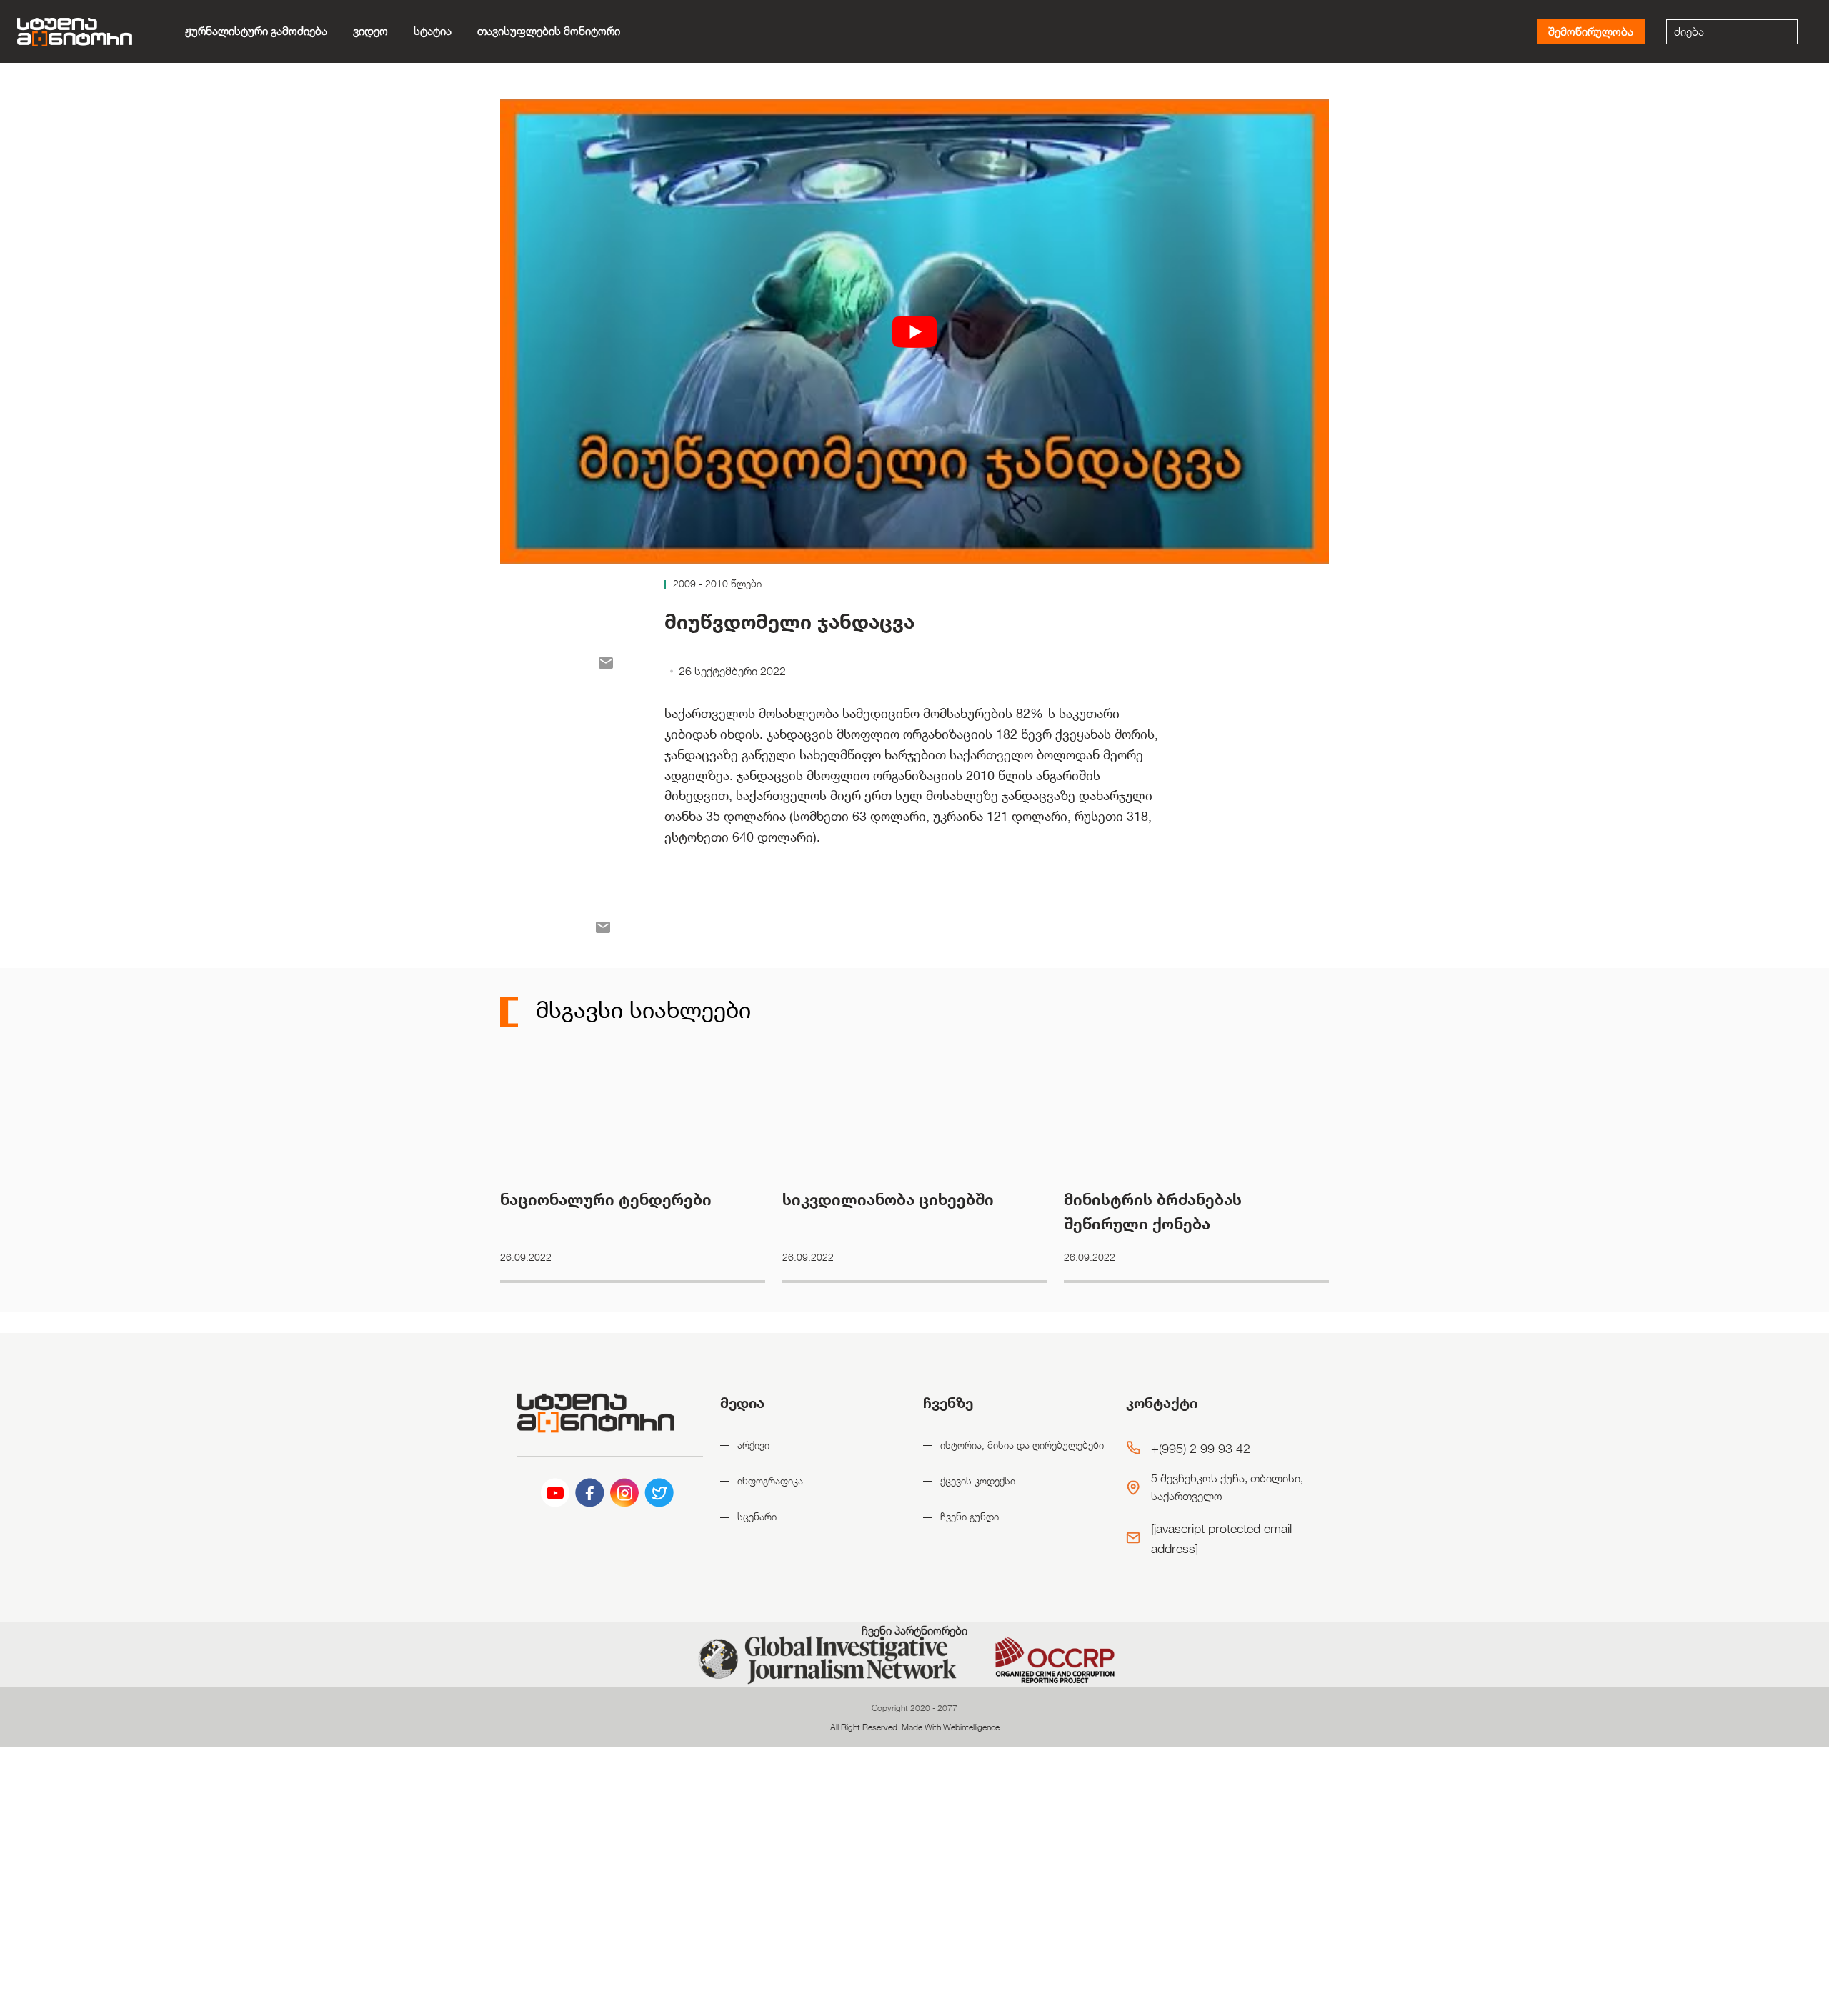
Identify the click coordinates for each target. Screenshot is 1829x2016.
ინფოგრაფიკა (770, 1481)
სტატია (433, 31)
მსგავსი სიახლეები (640, 1009)
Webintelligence (971, 1727)
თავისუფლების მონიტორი (549, 31)
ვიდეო (370, 31)
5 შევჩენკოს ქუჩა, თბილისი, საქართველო (1227, 1488)
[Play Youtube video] (914, 331)
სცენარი (757, 1516)
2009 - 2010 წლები (717, 583)
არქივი (753, 1445)
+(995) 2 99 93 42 (1201, 1448)
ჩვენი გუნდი (970, 1516)
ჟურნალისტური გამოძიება (256, 31)
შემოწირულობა (1591, 32)
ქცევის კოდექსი (978, 1481)
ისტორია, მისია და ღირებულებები (1022, 1445)
